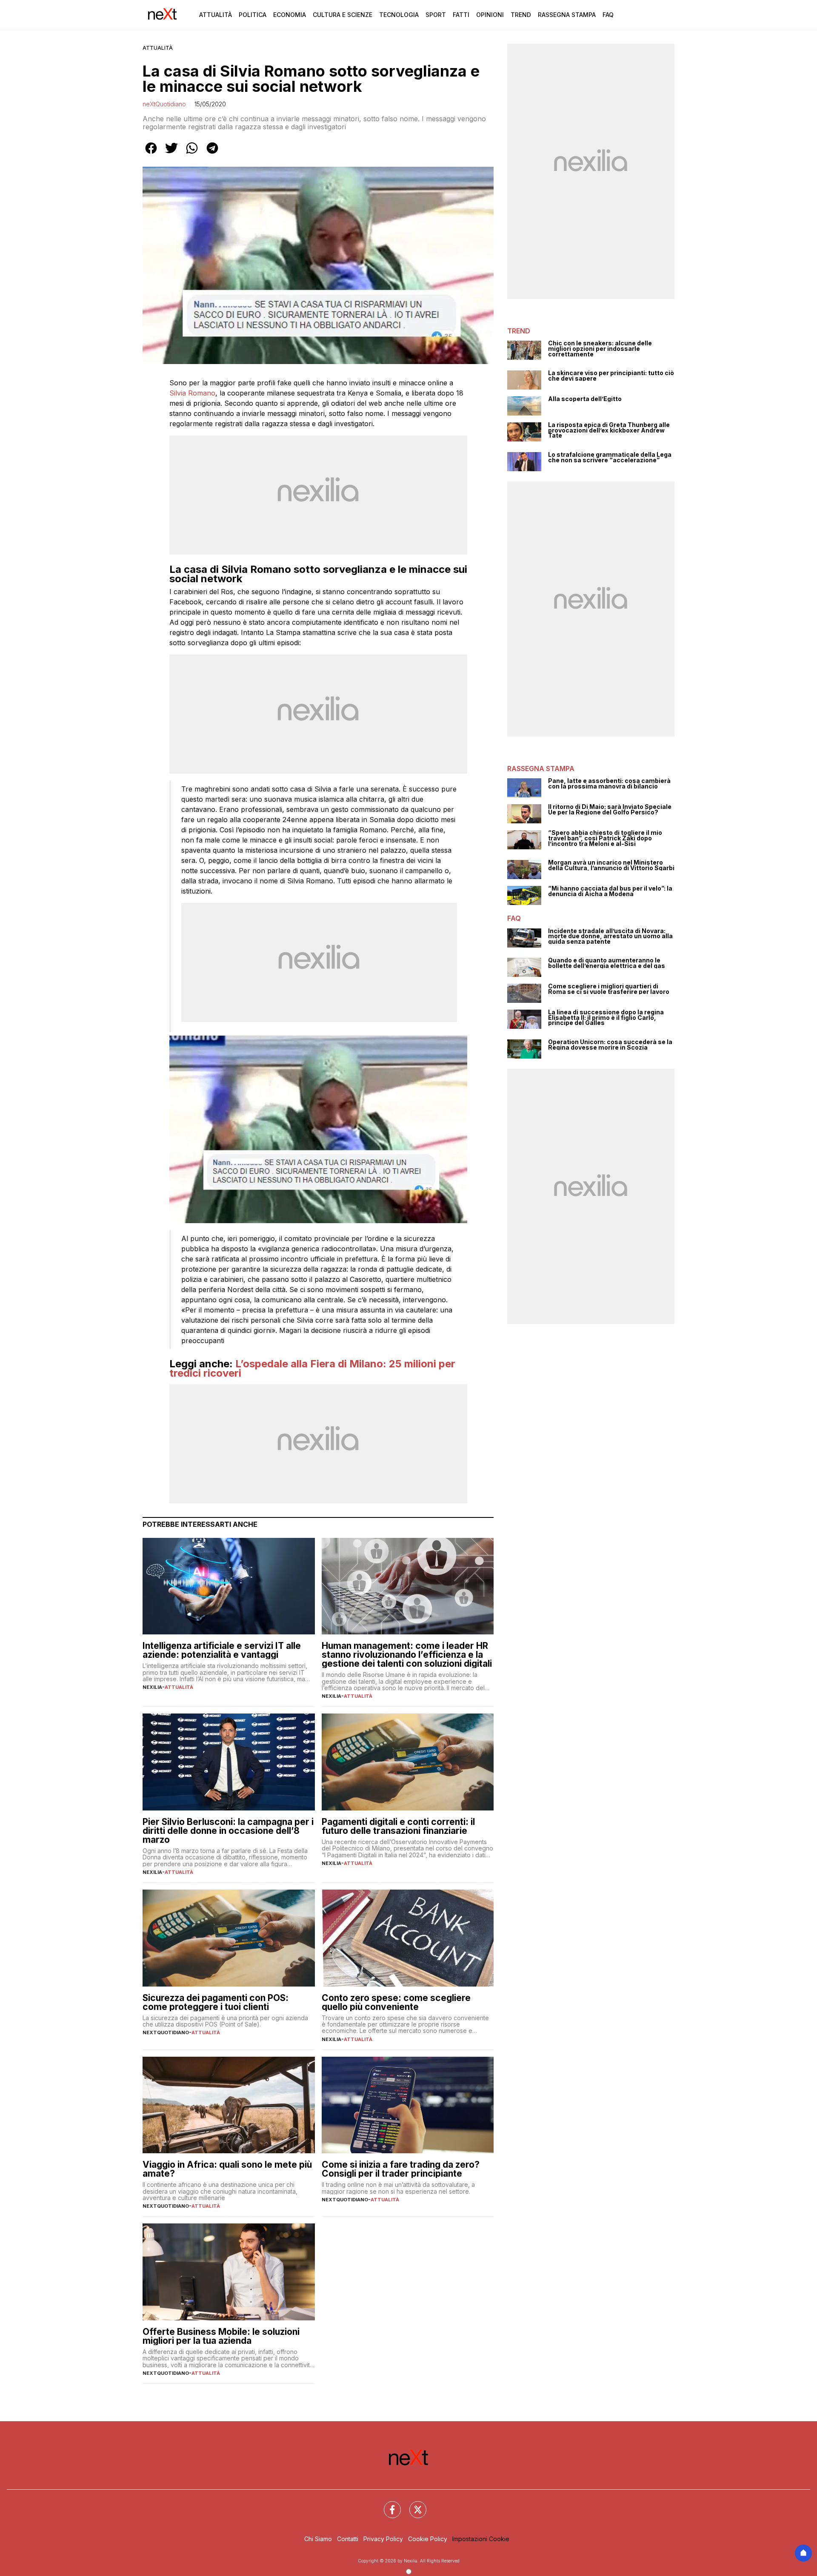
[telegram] (212, 154)
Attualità (216, 15)
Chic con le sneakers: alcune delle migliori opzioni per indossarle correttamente (600, 349)
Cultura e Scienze (343, 15)
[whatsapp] (192, 154)
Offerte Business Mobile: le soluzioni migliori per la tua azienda (221, 2336)
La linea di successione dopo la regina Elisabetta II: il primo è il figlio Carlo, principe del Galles (606, 1018)
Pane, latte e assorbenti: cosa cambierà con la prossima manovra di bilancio (609, 784)
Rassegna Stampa (567, 15)
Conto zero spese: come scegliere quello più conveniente (396, 2002)
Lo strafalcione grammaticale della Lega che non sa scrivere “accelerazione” (610, 457)
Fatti (461, 15)
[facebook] (151, 154)
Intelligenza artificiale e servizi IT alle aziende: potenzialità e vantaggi (222, 1650)
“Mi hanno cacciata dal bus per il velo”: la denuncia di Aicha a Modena (610, 891)
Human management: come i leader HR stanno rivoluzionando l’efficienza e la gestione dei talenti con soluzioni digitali (407, 1655)
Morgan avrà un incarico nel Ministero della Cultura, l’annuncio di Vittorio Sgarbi (611, 865)
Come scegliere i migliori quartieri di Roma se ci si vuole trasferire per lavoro (609, 989)
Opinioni (490, 15)
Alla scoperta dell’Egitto (585, 399)
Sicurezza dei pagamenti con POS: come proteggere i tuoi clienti (216, 2002)
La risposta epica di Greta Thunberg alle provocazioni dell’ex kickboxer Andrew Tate (609, 430)
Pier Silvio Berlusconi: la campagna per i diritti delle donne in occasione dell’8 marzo (228, 1831)
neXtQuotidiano (164, 104)
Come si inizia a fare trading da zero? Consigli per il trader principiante (401, 2169)
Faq (608, 15)
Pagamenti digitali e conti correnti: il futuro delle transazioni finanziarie (398, 1826)
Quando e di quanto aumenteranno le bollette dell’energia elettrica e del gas (607, 963)
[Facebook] (387, 2505)
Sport (436, 15)
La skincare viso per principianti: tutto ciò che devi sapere (611, 376)
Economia (290, 15)
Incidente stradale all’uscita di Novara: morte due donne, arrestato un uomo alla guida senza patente (610, 936)
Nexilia (152, 1687)
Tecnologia (399, 15)
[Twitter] (413, 2505)
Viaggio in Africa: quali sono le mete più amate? (227, 2169)
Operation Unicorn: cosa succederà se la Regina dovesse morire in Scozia (610, 1045)
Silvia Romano (192, 393)
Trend (521, 15)
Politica (253, 15)
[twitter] (171, 154)
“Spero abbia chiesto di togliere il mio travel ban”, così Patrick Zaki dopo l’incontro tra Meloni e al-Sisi (605, 838)
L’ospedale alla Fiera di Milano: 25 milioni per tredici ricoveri (312, 1368)
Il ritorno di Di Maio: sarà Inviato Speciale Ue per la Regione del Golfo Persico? (610, 810)
